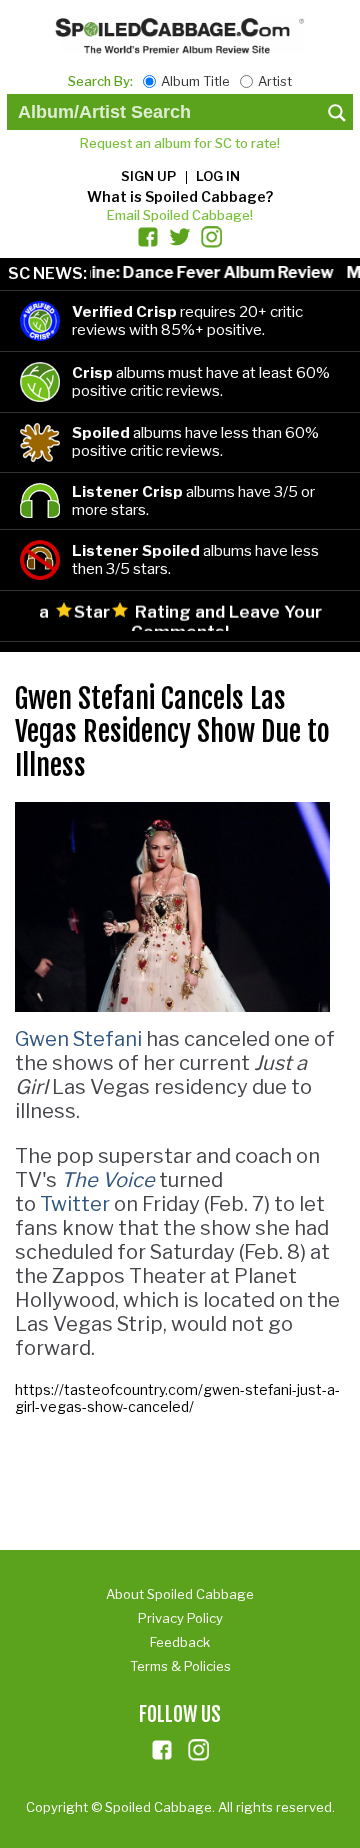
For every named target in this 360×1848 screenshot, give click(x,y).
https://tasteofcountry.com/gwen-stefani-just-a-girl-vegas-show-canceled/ (177, 1398)
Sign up (148, 176)
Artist (275, 81)
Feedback (180, 1642)
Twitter (75, 1204)
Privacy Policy (180, 1618)
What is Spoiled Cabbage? (180, 196)
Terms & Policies (180, 1666)
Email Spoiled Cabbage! (180, 215)
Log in (218, 176)
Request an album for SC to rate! (180, 143)
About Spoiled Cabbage (180, 1594)
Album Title (195, 81)
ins (199, 1750)
